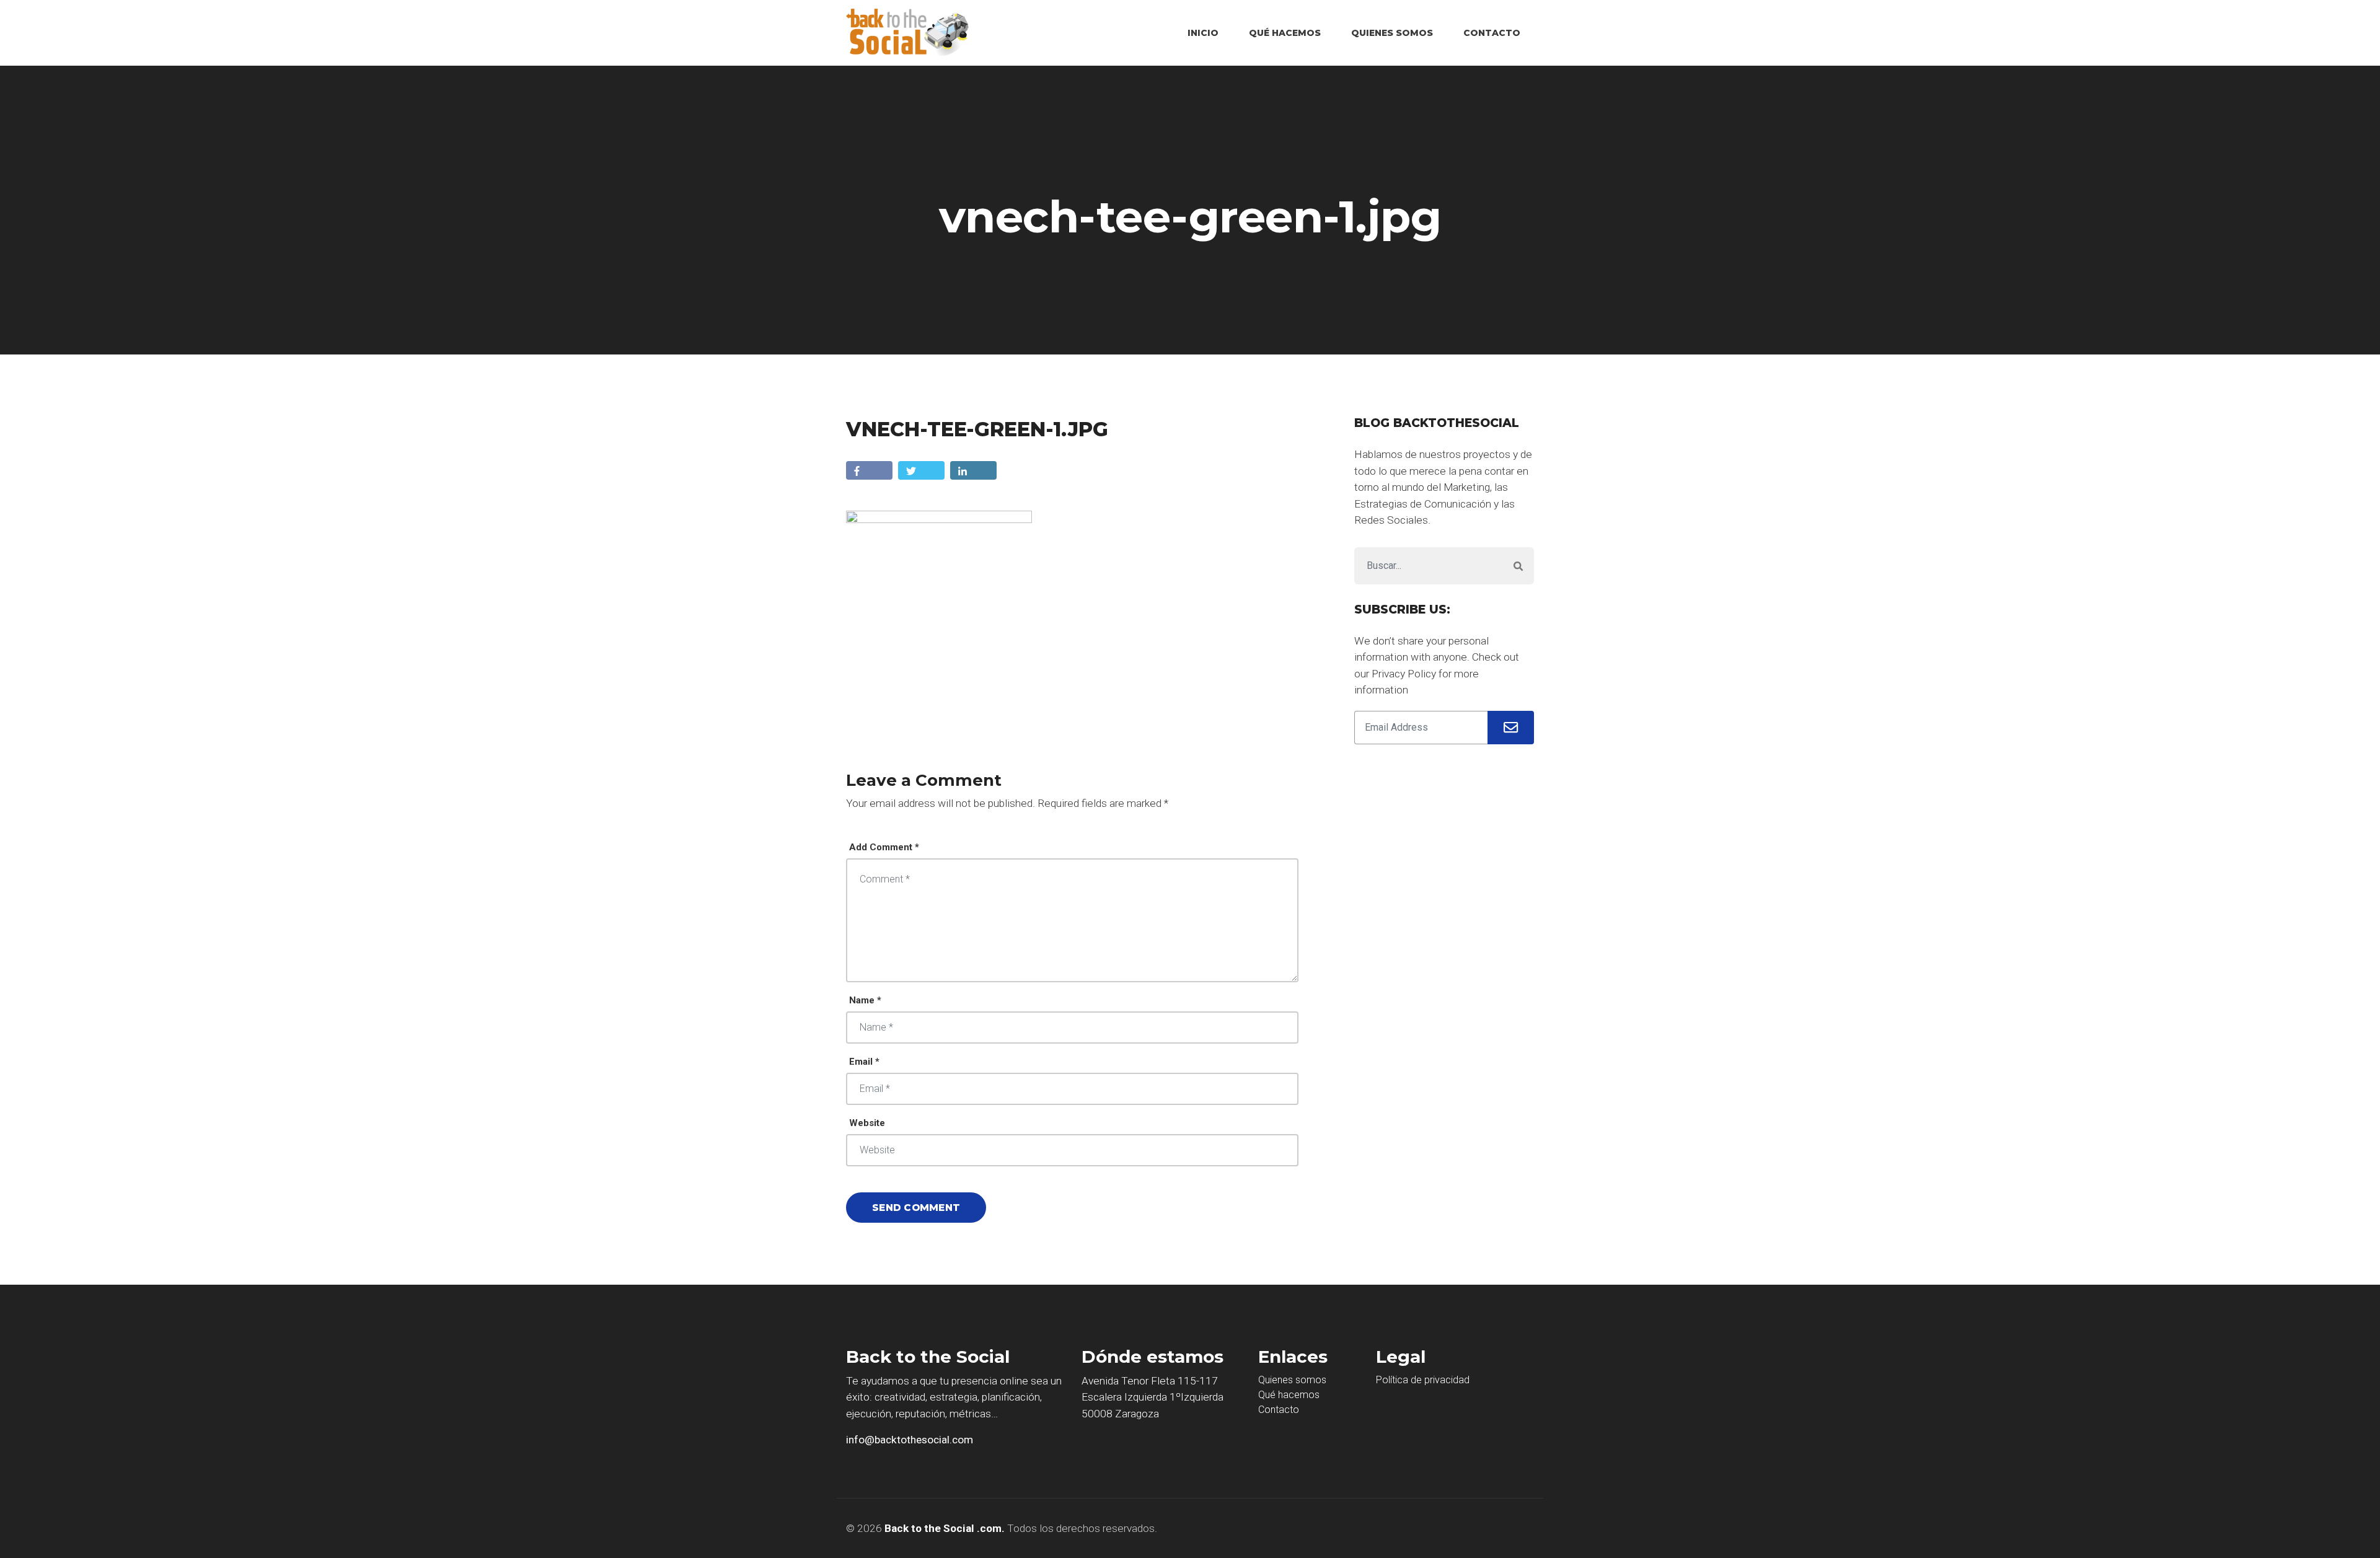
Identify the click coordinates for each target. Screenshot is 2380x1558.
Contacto (1492, 33)
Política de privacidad (1423, 1380)
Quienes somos (1292, 1380)
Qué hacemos (1289, 1395)
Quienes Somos (1392, 33)
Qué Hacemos (1285, 33)
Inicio (1203, 33)
